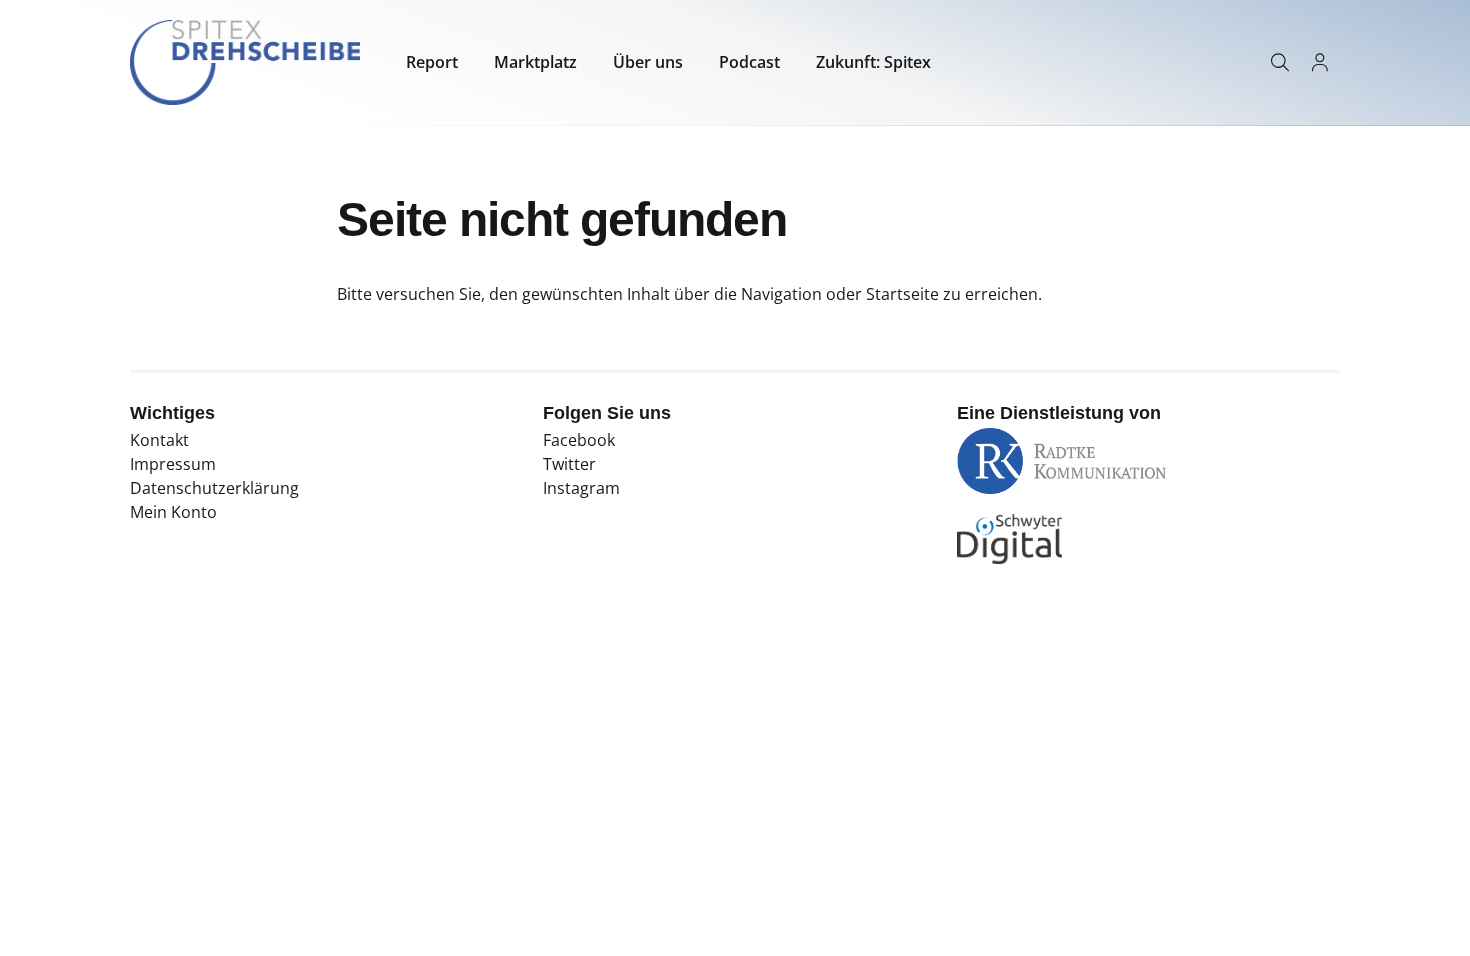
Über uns (648, 62)
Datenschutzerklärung (214, 488)
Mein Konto (173, 512)
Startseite (902, 294)
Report (432, 62)
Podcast (749, 62)
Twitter (569, 464)
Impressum (173, 464)
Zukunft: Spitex (873, 62)
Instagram (581, 488)
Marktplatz (535, 62)
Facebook (579, 440)
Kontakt (159, 440)
